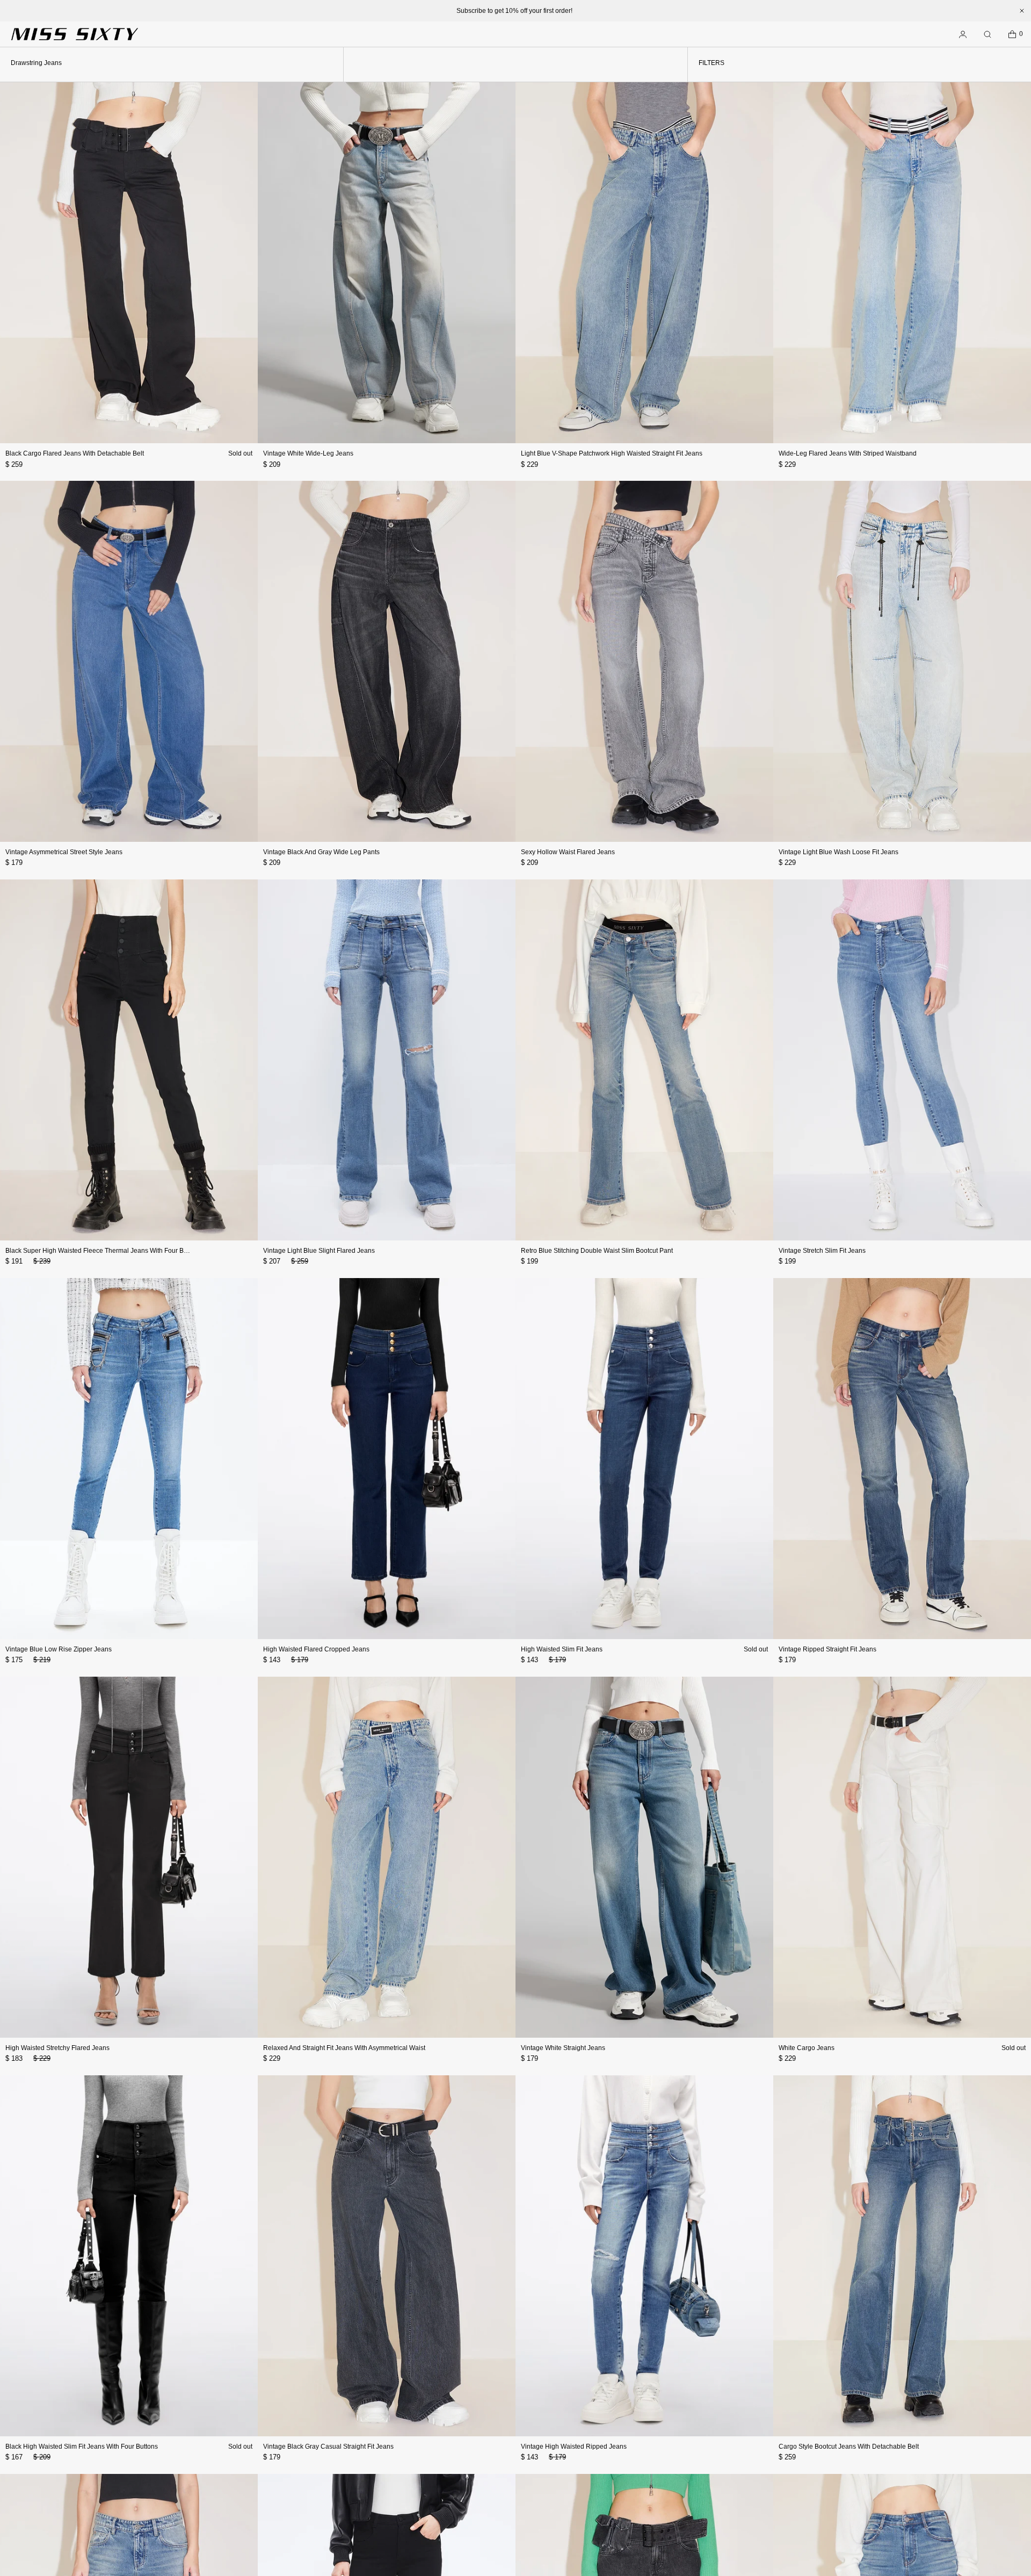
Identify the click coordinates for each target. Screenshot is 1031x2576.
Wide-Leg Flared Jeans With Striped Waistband (848, 453)
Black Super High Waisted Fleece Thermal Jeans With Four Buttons (103, 1251)
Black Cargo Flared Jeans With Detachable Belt (75, 453)
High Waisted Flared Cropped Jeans (316, 1649)
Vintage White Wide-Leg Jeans (308, 453)
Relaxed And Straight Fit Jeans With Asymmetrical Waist (344, 2048)
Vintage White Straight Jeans (563, 2048)
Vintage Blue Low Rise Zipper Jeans (59, 1649)
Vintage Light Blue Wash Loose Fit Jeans (838, 852)
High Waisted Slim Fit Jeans (562, 1649)
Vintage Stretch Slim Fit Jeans (822, 1251)
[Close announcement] (1022, 11)
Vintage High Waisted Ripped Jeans (574, 2447)
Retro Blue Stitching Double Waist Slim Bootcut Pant (597, 1251)
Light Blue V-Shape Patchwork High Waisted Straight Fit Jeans (612, 453)
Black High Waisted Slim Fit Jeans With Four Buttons (82, 2447)
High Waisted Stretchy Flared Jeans (57, 2048)
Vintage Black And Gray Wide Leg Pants (321, 852)
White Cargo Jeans (807, 2048)
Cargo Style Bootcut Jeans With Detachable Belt (849, 2447)
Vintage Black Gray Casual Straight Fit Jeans (328, 2447)
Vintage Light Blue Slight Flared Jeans (319, 1251)
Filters (711, 63)
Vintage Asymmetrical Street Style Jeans (64, 852)
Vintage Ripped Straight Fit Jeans (827, 1649)
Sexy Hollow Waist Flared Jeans (568, 852)
